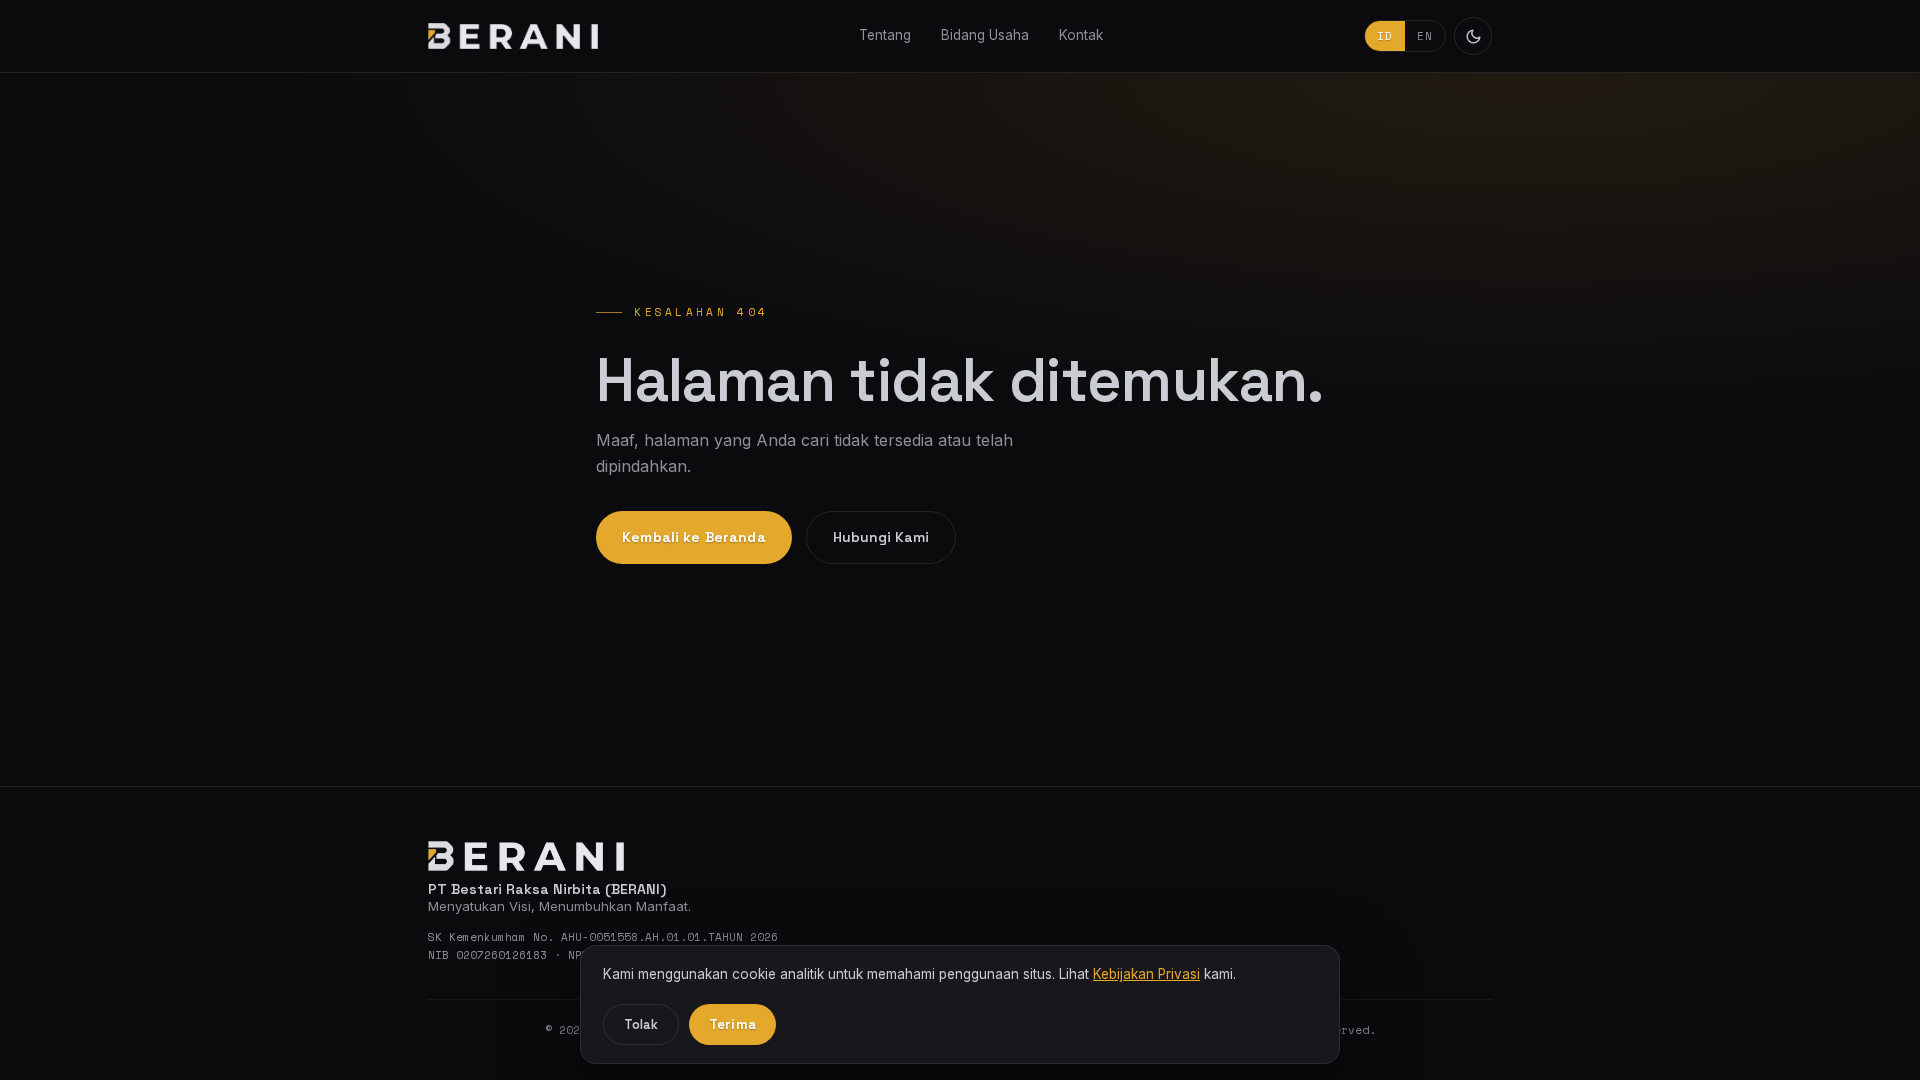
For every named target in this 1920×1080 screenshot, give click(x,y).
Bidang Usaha (985, 35)
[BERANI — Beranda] (513, 36)
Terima (732, 1024)
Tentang (885, 35)
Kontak (1081, 35)
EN (1425, 36)
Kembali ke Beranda (694, 537)
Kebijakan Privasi (1146, 974)
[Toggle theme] (1473, 36)
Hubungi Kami (881, 537)
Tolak (641, 1024)
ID (1385, 36)
